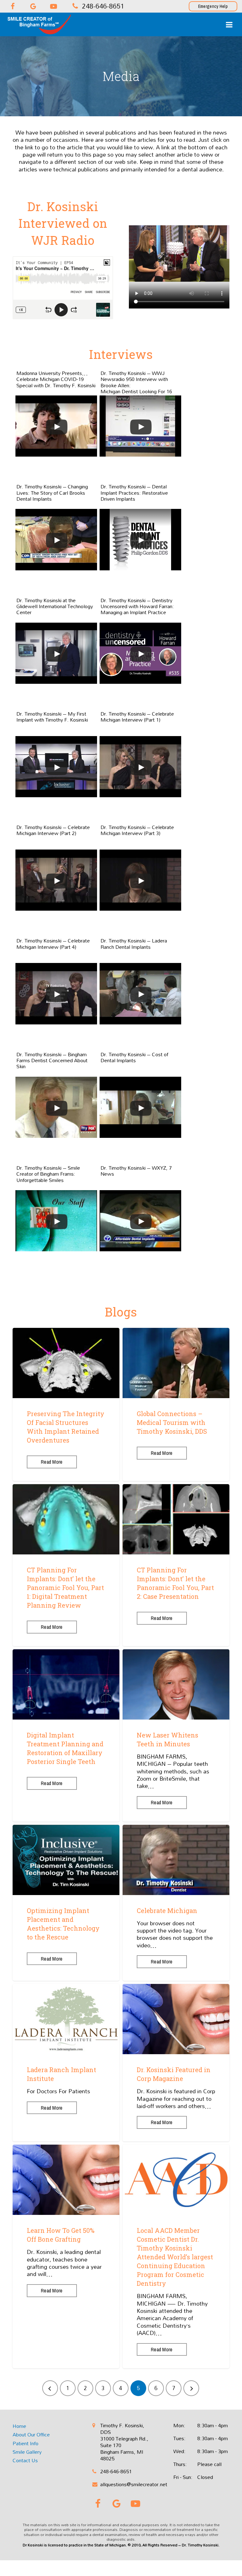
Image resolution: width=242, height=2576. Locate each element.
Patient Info (26, 2443)
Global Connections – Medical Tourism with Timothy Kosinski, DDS (172, 1422)
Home (19, 2426)
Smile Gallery (27, 2452)
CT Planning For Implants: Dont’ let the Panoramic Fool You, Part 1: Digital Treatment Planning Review (65, 1588)
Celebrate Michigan (167, 1910)
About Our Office (31, 2435)
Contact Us (25, 2461)
